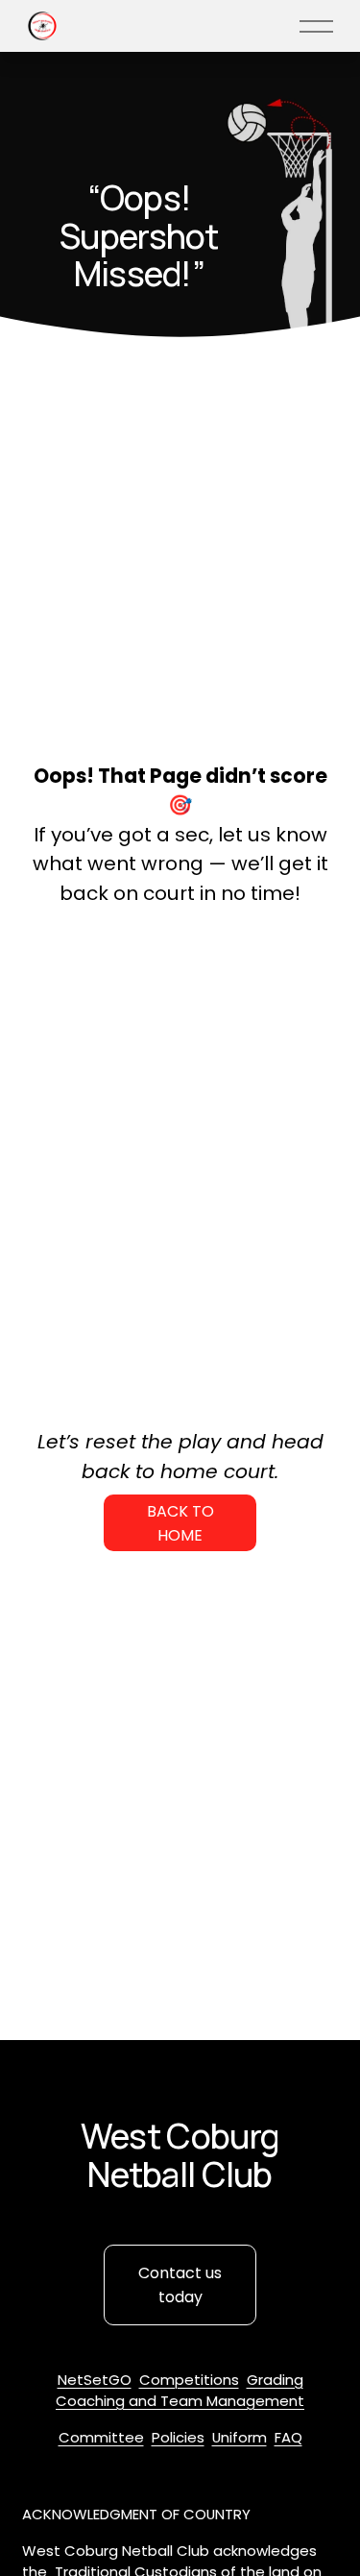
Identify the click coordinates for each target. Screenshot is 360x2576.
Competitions (189, 2380)
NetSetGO (95, 2380)
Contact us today (180, 2285)
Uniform (240, 2437)
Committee (101, 2437)
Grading (275, 2380)
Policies (178, 2437)
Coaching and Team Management (180, 2401)
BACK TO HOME (180, 1523)
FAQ (288, 2437)
